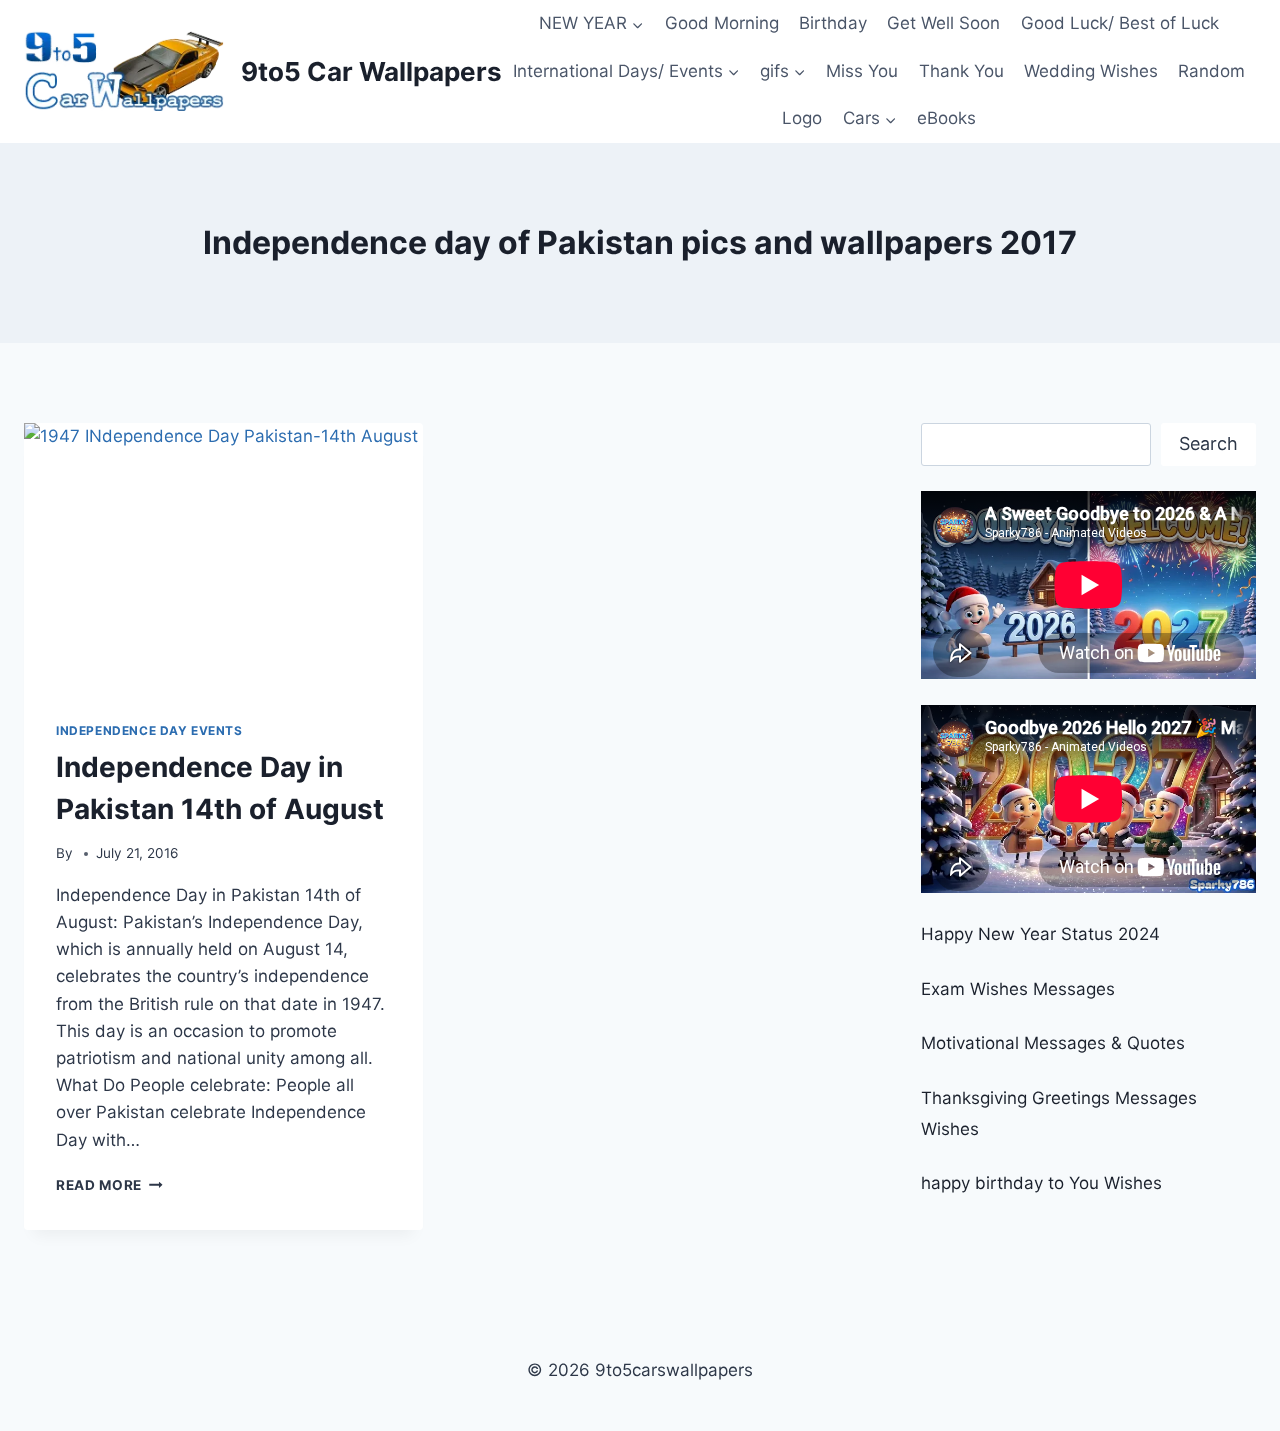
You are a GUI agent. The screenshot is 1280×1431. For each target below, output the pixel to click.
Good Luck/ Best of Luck (1120, 23)
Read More (109, 1185)
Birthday (833, 23)
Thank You (961, 71)
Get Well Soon (943, 23)
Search (1208, 443)
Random (1211, 71)
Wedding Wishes (1091, 71)
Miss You (862, 71)
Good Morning (722, 23)
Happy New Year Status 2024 (1040, 934)
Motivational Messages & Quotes (1053, 1043)
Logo (802, 118)
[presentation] (223, 556)
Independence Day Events (149, 730)
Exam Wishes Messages (1018, 989)
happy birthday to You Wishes (1041, 1183)
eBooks (946, 118)
